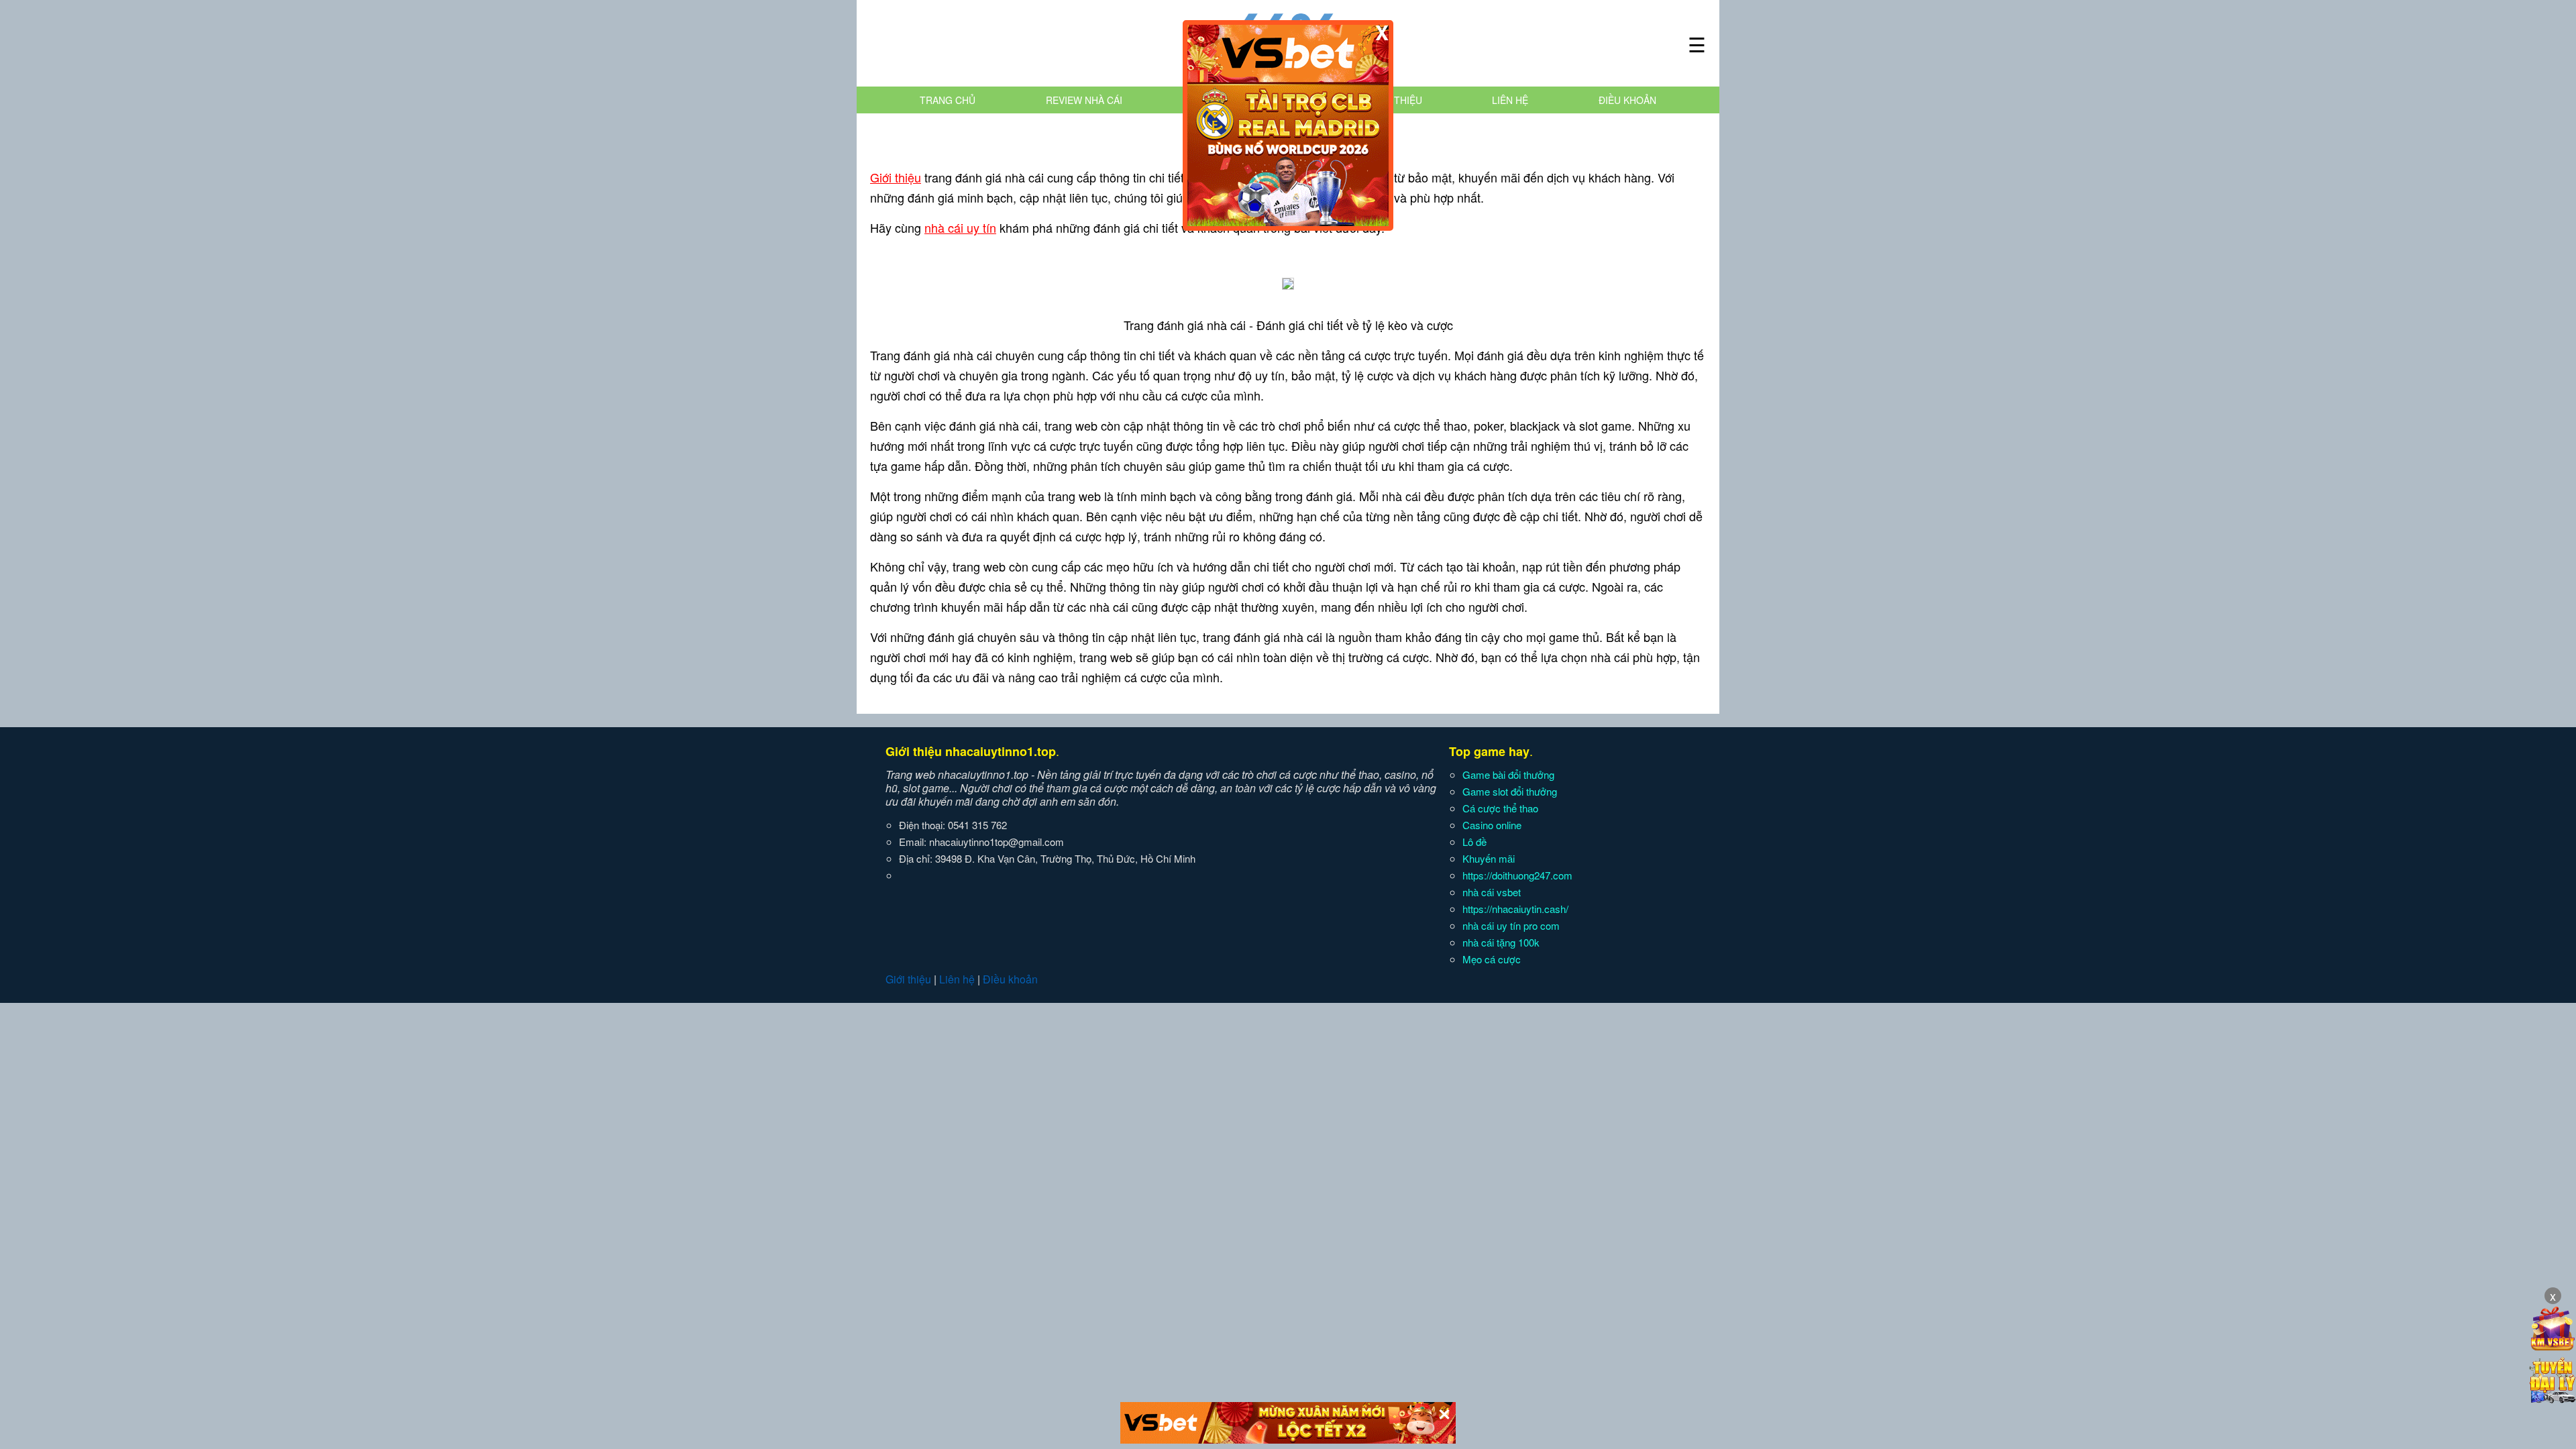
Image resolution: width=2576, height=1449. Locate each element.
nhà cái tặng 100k (1501, 942)
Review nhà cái (1084, 100)
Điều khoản (1627, 100)
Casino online (1492, 825)
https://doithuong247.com (1517, 875)
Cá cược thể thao (1500, 808)
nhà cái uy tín (960, 227)
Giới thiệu (1397, 100)
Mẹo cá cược (1492, 959)
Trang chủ (948, 100)
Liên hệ (1510, 100)
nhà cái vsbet (1492, 892)
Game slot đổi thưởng (1510, 791)
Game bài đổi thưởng (1508, 774)
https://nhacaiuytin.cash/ (1515, 909)
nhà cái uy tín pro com (1511, 925)
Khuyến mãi (1489, 858)
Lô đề (1474, 842)
